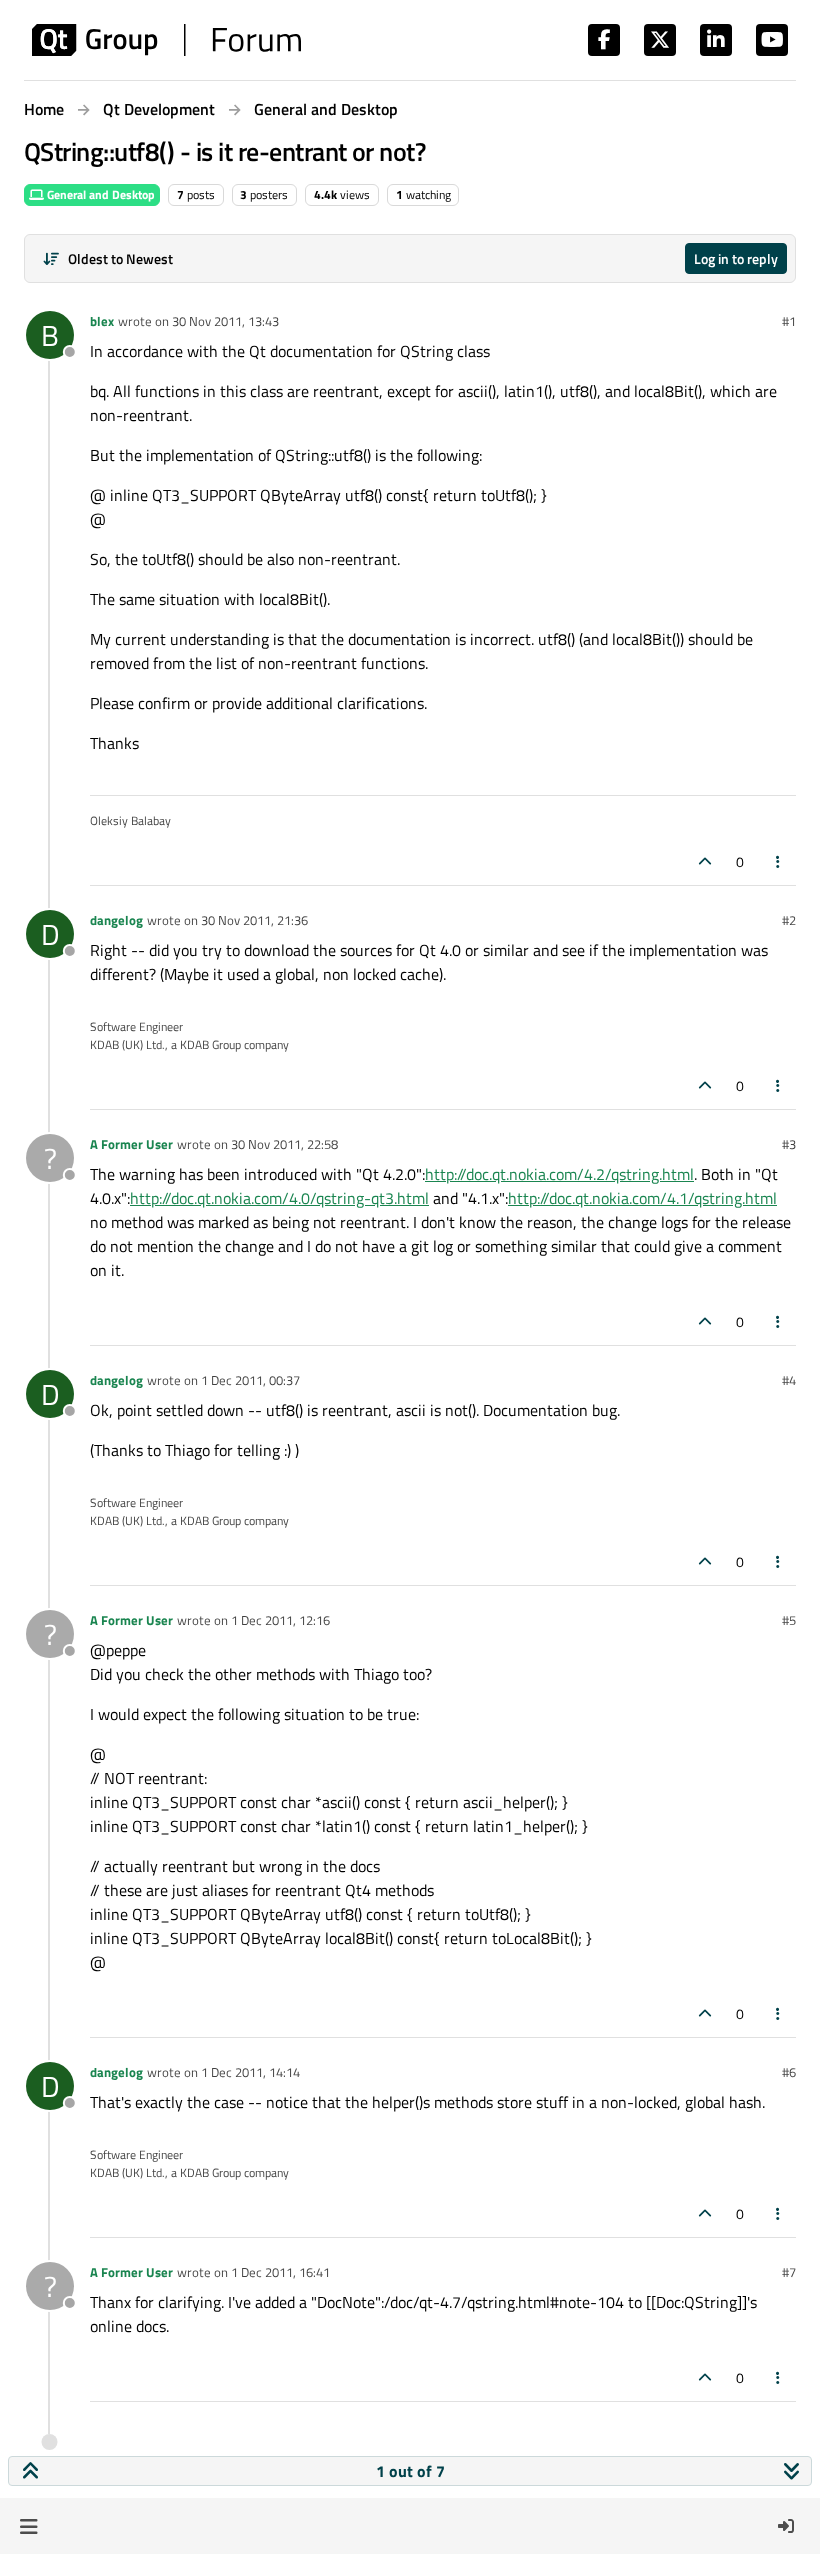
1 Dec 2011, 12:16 (280, 1620)
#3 (789, 1144)
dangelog (116, 920)
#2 (789, 920)
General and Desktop (99, 194)
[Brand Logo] (166, 40)
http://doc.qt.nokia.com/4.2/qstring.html (559, 1174)
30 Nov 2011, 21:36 (254, 920)
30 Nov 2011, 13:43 (225, 321)
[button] (28, 2526)
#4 (789, 1380)
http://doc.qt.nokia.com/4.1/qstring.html (642, 1198)
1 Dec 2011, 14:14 (250, 2072)
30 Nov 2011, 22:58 (284, 1144)
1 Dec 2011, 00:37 (250, 1380)
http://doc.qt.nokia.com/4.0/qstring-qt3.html (279, 1198)
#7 (789, 2272)
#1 (789, 321)
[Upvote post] (705, 861)
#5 (789, 1620)
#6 (789, 2072)
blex (102, 321)
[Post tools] (779, 861)
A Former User (131, 1144)
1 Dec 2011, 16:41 (280, 2272)
